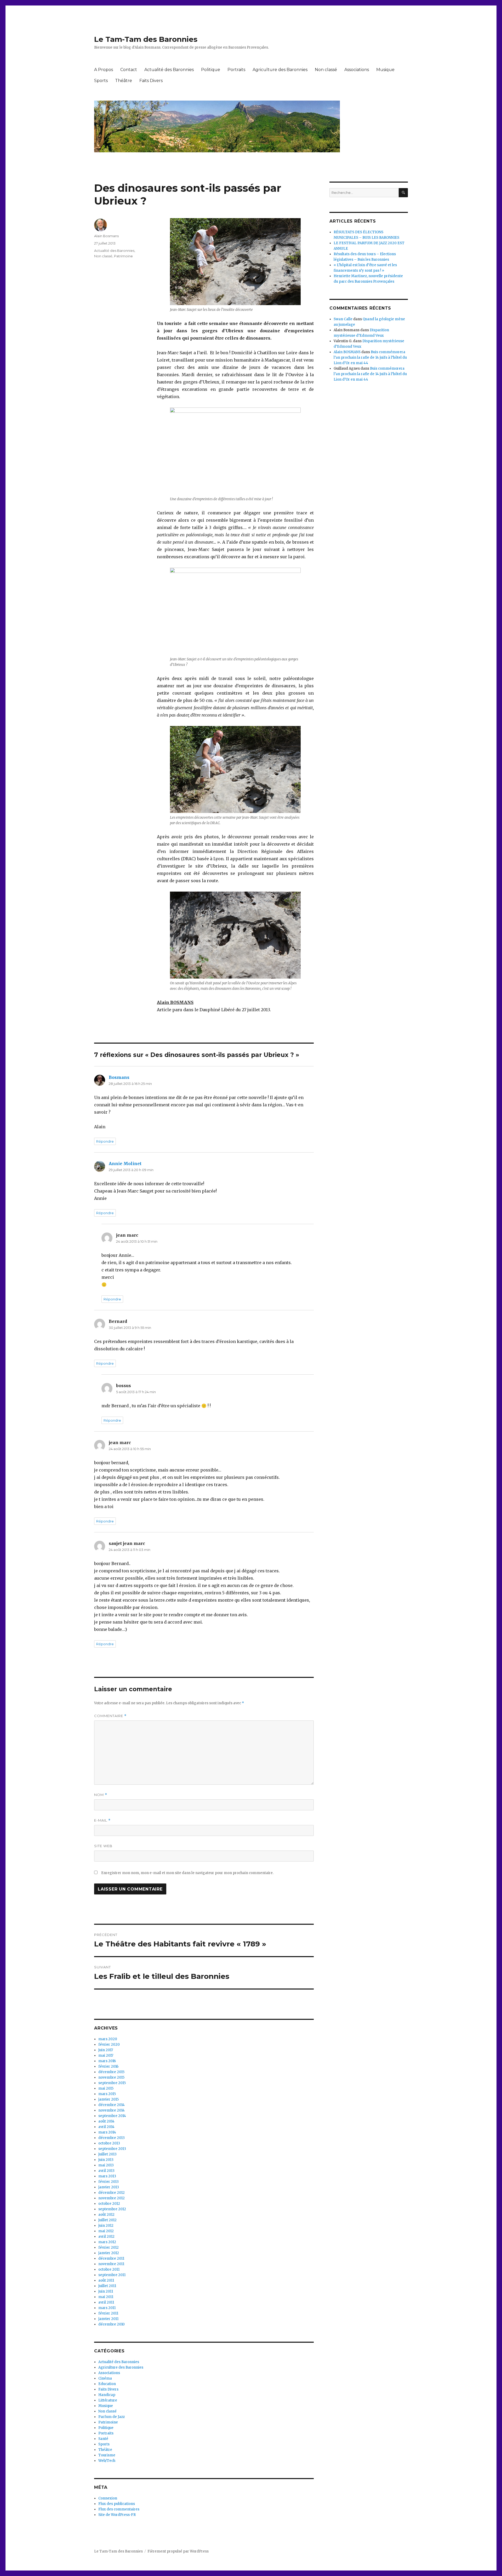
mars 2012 (107, 2242)
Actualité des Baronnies (169, 70)
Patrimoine (123, 256)
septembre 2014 (112, 2116)
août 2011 (106, 2280)
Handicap (107, 2395)
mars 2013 (107, 2176)
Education (107, 2384)
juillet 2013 (107, 2154)
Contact (129, 70)
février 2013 (109, 2182)
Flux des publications (117, 2504)
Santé (103, 2439)
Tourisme (107, 2455)
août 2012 (106, 2215)
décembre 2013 (112, 2138)
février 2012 (109, 2248)
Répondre (105, 1141)
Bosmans (119, 1077)
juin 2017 (106, 2050)
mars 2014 (107, 2132)
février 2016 (108, 2066)
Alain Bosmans (106, 236)
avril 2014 (106, 2127)
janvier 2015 (109, 2099)
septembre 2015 (112, 2083)
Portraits (236, 70)
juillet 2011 (107, 2286)
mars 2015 (107, 2094)
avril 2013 (106, 2171)
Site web (103, 1846)
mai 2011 (106, 2297)
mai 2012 (106, 2231)
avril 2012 (106, 2237)
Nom (101, 1795)
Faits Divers (151, 81)
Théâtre (124, 81)
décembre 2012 (112, 2193)
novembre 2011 (111, 2264)
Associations (357, 70)
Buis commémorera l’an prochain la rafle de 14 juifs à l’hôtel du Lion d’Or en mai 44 (370, 357)
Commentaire (110, 1716)
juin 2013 (106, 2160)
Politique (211, 70)
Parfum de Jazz (112, 2417)
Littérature (108, 2400)
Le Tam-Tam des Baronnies (146, 39)
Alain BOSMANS (347, 352)
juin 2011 (106, 2291)
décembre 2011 (111, 2258)
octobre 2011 (109, 2269)
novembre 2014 (112, 2110)
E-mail (102, 1820)
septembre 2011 (112, 2275)
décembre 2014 (112, 2105)
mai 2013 (106, 2165)
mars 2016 (107, 2061)
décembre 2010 (112, 2324)
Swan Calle (343, 319)
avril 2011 (106, 2302)
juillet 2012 (107, 2220)
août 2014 (106, 2121)
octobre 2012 (109, 2204)
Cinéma (105, 2378)
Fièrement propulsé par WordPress (178, 2551)
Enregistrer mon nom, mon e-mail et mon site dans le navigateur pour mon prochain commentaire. (187, 1873)
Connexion (108, 2498)
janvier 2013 (109, 2187)
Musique (385, 70)
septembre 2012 (112, 2209)
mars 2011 (107, 2308)
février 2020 (109, 2045)
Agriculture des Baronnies (280, 70)
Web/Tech (107, 2461)
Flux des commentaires (119, 2509)
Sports (101, 81)
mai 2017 (106, 2055)
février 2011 (108, 2313)
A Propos (104, 70)
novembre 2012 (112, 2198)
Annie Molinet (125, 1164)
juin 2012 (106, 2226)
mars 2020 (108, 2039)
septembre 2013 (112, 2149)
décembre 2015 (111, 2072)
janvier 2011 (108, 2319)
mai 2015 (106, 2088)
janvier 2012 (109, 2253)
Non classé (326, 70)
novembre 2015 (111, 2077)
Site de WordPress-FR (117, 2515)
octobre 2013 (109, 2143)
